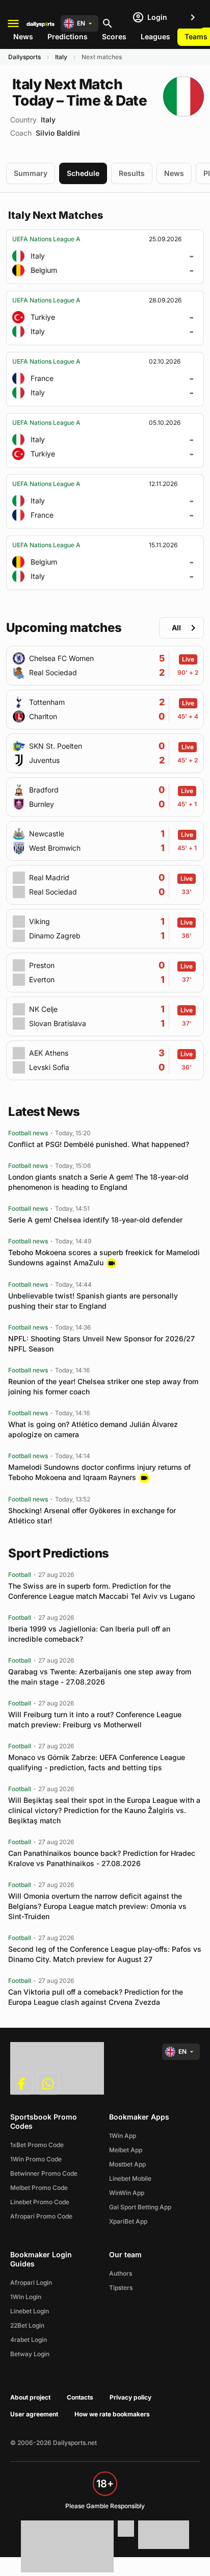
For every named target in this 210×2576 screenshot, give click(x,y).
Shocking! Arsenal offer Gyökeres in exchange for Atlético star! (92, 1515)
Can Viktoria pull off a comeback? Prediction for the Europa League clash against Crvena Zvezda (96, 1997)
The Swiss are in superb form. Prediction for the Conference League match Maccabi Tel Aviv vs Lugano (101, 1591)
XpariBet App (128, 2221)
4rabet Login (29, 2340)
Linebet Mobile (130, 2178)
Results (132, 173)
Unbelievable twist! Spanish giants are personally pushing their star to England (93, 1301)
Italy (61, 57)
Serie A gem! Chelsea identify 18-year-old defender (95, 1220)
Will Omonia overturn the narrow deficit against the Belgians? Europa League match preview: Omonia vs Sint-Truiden (97, 1906)
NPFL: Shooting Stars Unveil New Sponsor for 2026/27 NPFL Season (101, 1344)
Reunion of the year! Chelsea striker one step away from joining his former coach (103, 1386)
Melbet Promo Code (39, 2188)
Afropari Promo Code (41, 2216)
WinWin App (127, 2193)
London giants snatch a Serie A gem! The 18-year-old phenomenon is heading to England (98, 1182)
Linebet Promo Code (40, 2202)
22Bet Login (27, 2325)
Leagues (155, 36)
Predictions (68, 36)
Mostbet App (127, 2164)
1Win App (123, 2136)
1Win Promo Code (36, 2159)
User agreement (34, 2414)
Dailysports (24, 57)
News (23, 36)
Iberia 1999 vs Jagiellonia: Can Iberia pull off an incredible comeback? (89, 1634)
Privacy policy (130, 2397)
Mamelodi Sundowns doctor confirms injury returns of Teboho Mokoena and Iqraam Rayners (99, 1472)
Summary (31, 173)
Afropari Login (31, 2282)
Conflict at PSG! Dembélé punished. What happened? (99, 1144)
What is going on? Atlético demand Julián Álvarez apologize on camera (93, 1429)
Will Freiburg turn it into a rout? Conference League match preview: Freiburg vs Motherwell (95, 1719)
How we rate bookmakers (112, 2414)
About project (30, 2397)
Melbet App (126, 2150)
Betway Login (30, 2354)
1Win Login (26, 2297)
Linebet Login (30, 2311)
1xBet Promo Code (37, 2145)
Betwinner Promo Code (44, 2173)
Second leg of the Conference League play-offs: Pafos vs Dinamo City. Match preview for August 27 (105, 1954)
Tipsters (121, 2288)
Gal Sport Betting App (140, 2207)
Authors (121, 2273)
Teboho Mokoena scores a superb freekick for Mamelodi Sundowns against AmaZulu (104, 1257)
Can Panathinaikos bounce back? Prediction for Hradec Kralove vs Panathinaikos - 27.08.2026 (102, 1858)
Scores (114, 36)
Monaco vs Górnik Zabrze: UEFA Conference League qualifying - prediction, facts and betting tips (97, 1762)
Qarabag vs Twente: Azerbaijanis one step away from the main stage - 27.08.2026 (100, 1677)
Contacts (80, 2397)
